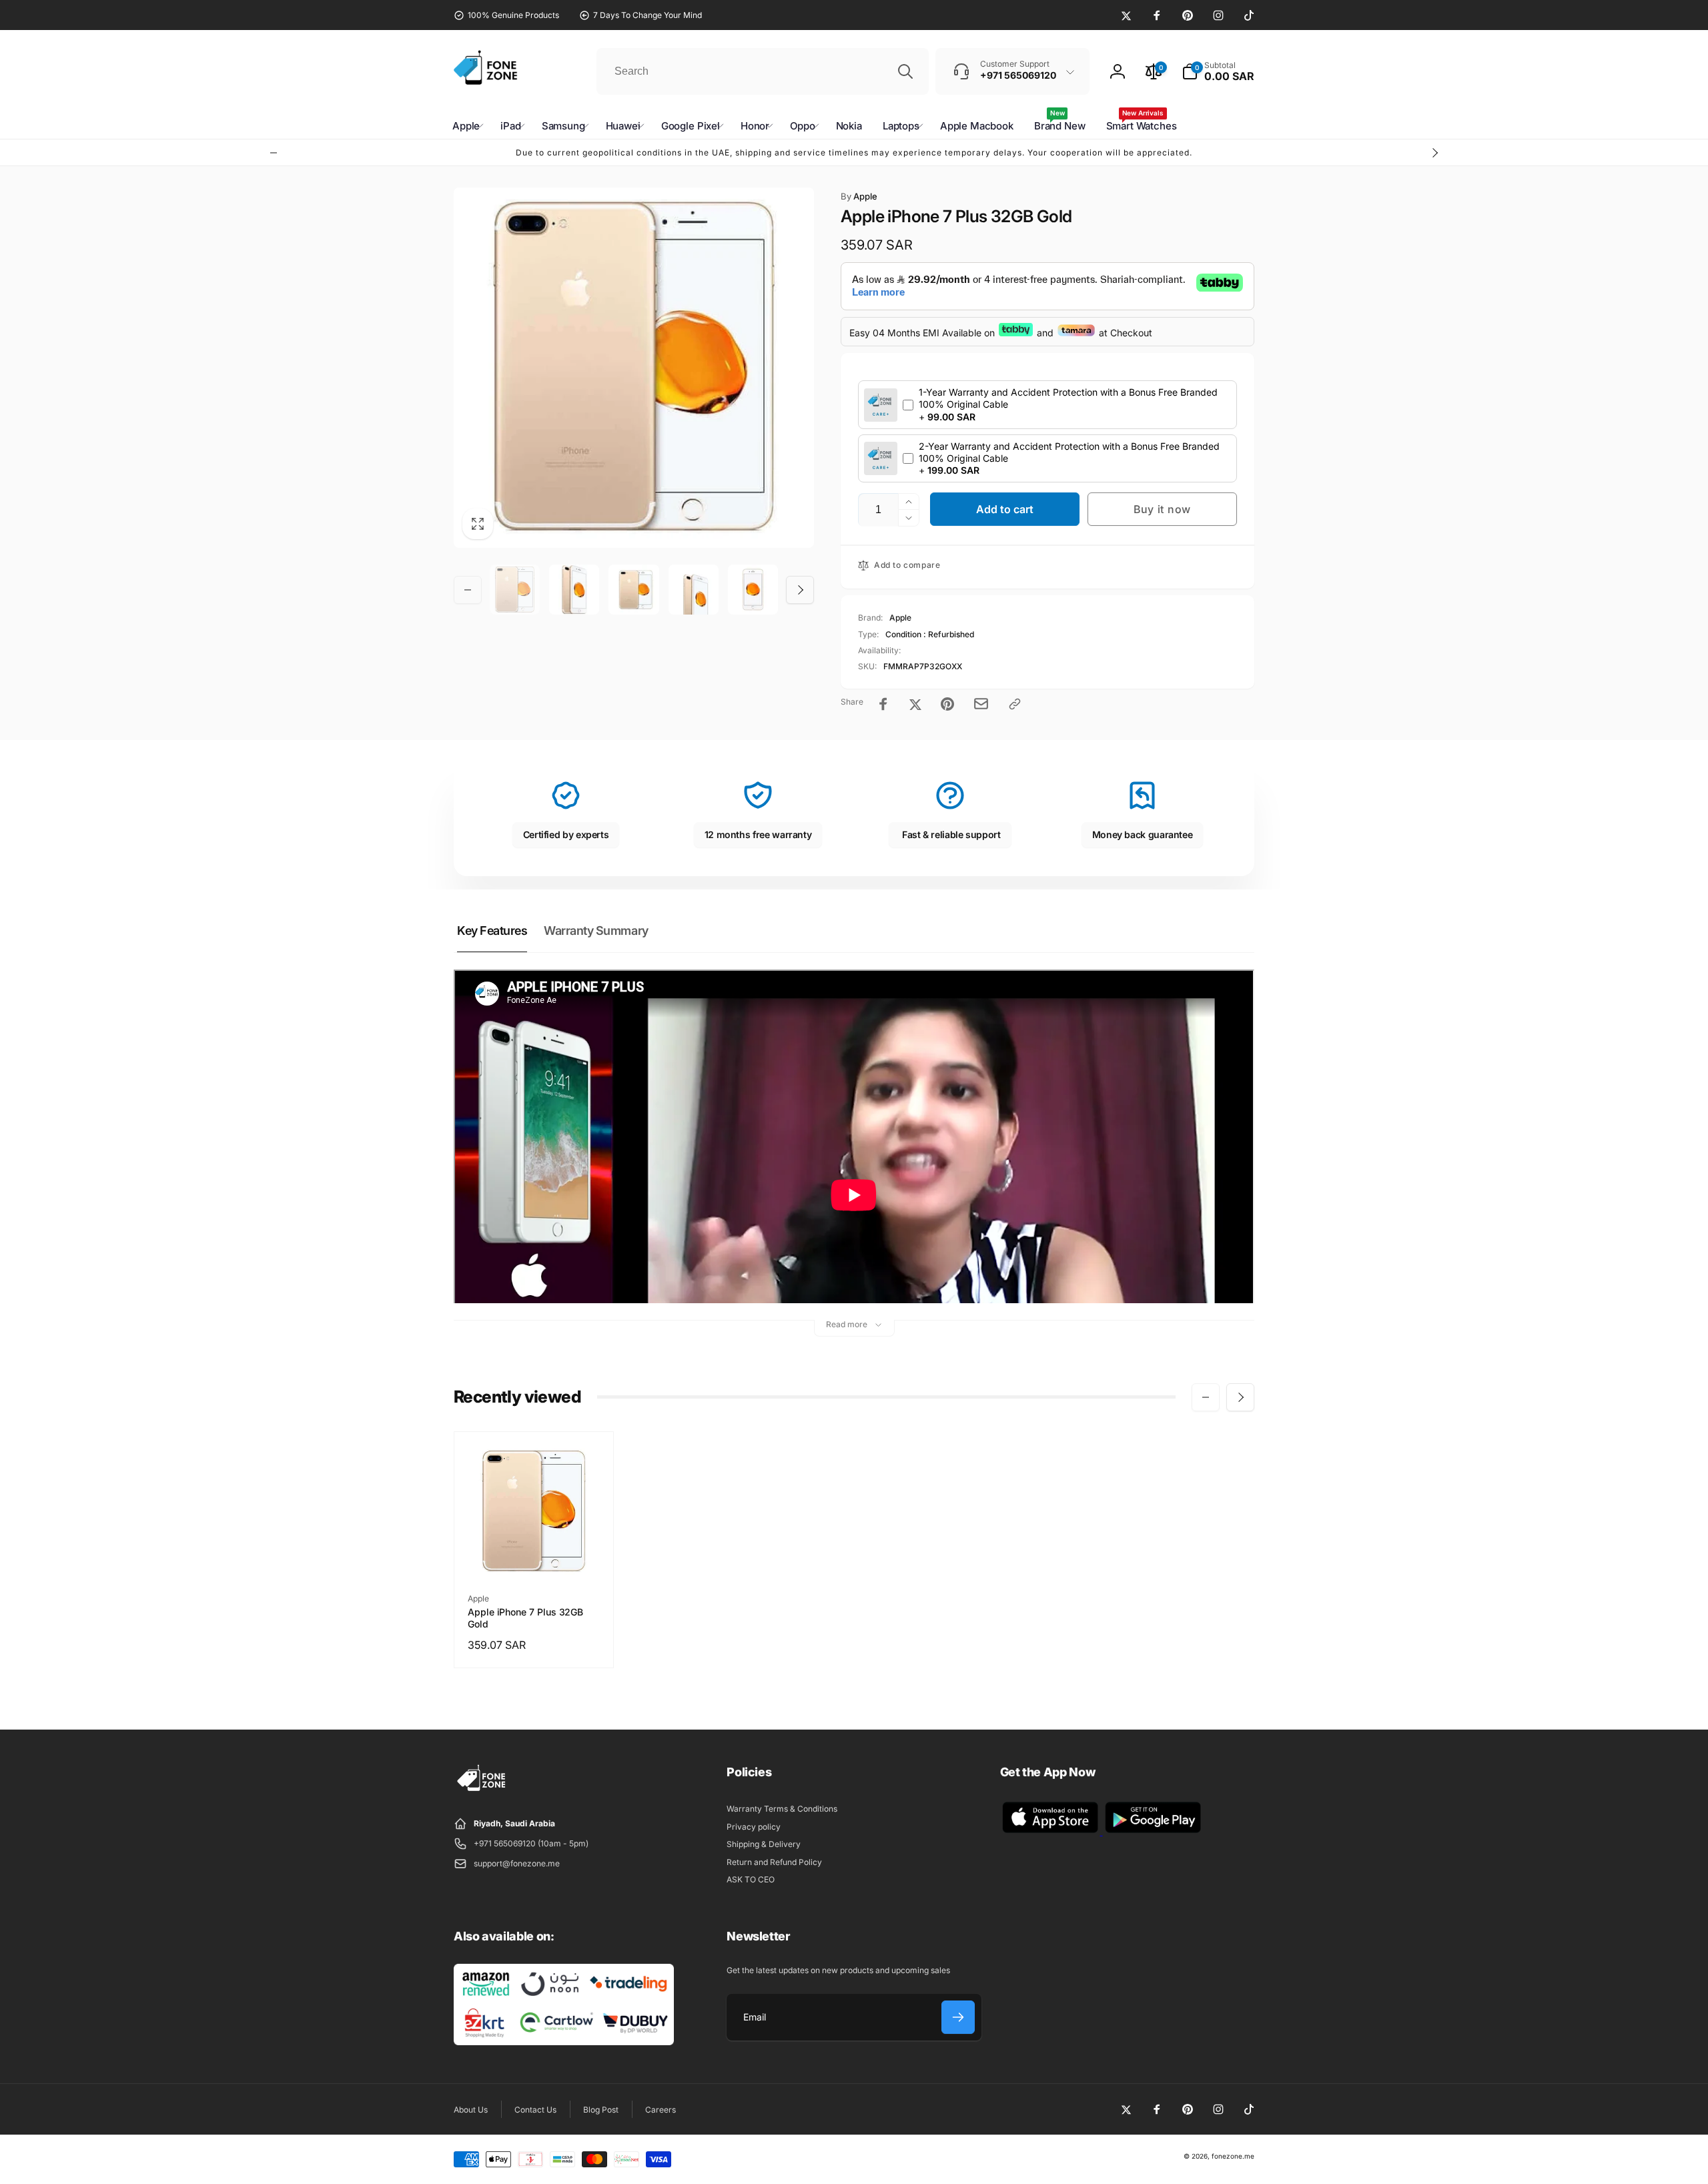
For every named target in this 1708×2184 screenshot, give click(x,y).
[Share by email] (981, 704)
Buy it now (1162, 509)
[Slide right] (1434, 153)
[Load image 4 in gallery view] (694, 590)
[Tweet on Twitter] (915, 704)
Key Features (492, 931)
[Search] (905, 71)
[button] (1218, 71)
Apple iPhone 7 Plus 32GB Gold (525, 1618)
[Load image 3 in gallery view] (633, 590)
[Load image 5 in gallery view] (753, 590)
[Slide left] (274, 153)
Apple (859, 196)
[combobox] (763, 71)
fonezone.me (1233, 2156)
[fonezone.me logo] (482, 1792)
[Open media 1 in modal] (634, 368)
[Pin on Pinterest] (947, 704)
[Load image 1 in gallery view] (515, 590)
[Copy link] (1015, 704)
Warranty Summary (596, 931)
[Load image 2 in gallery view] (574, 590)
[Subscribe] (958, 2017)
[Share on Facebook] (883, 704)
